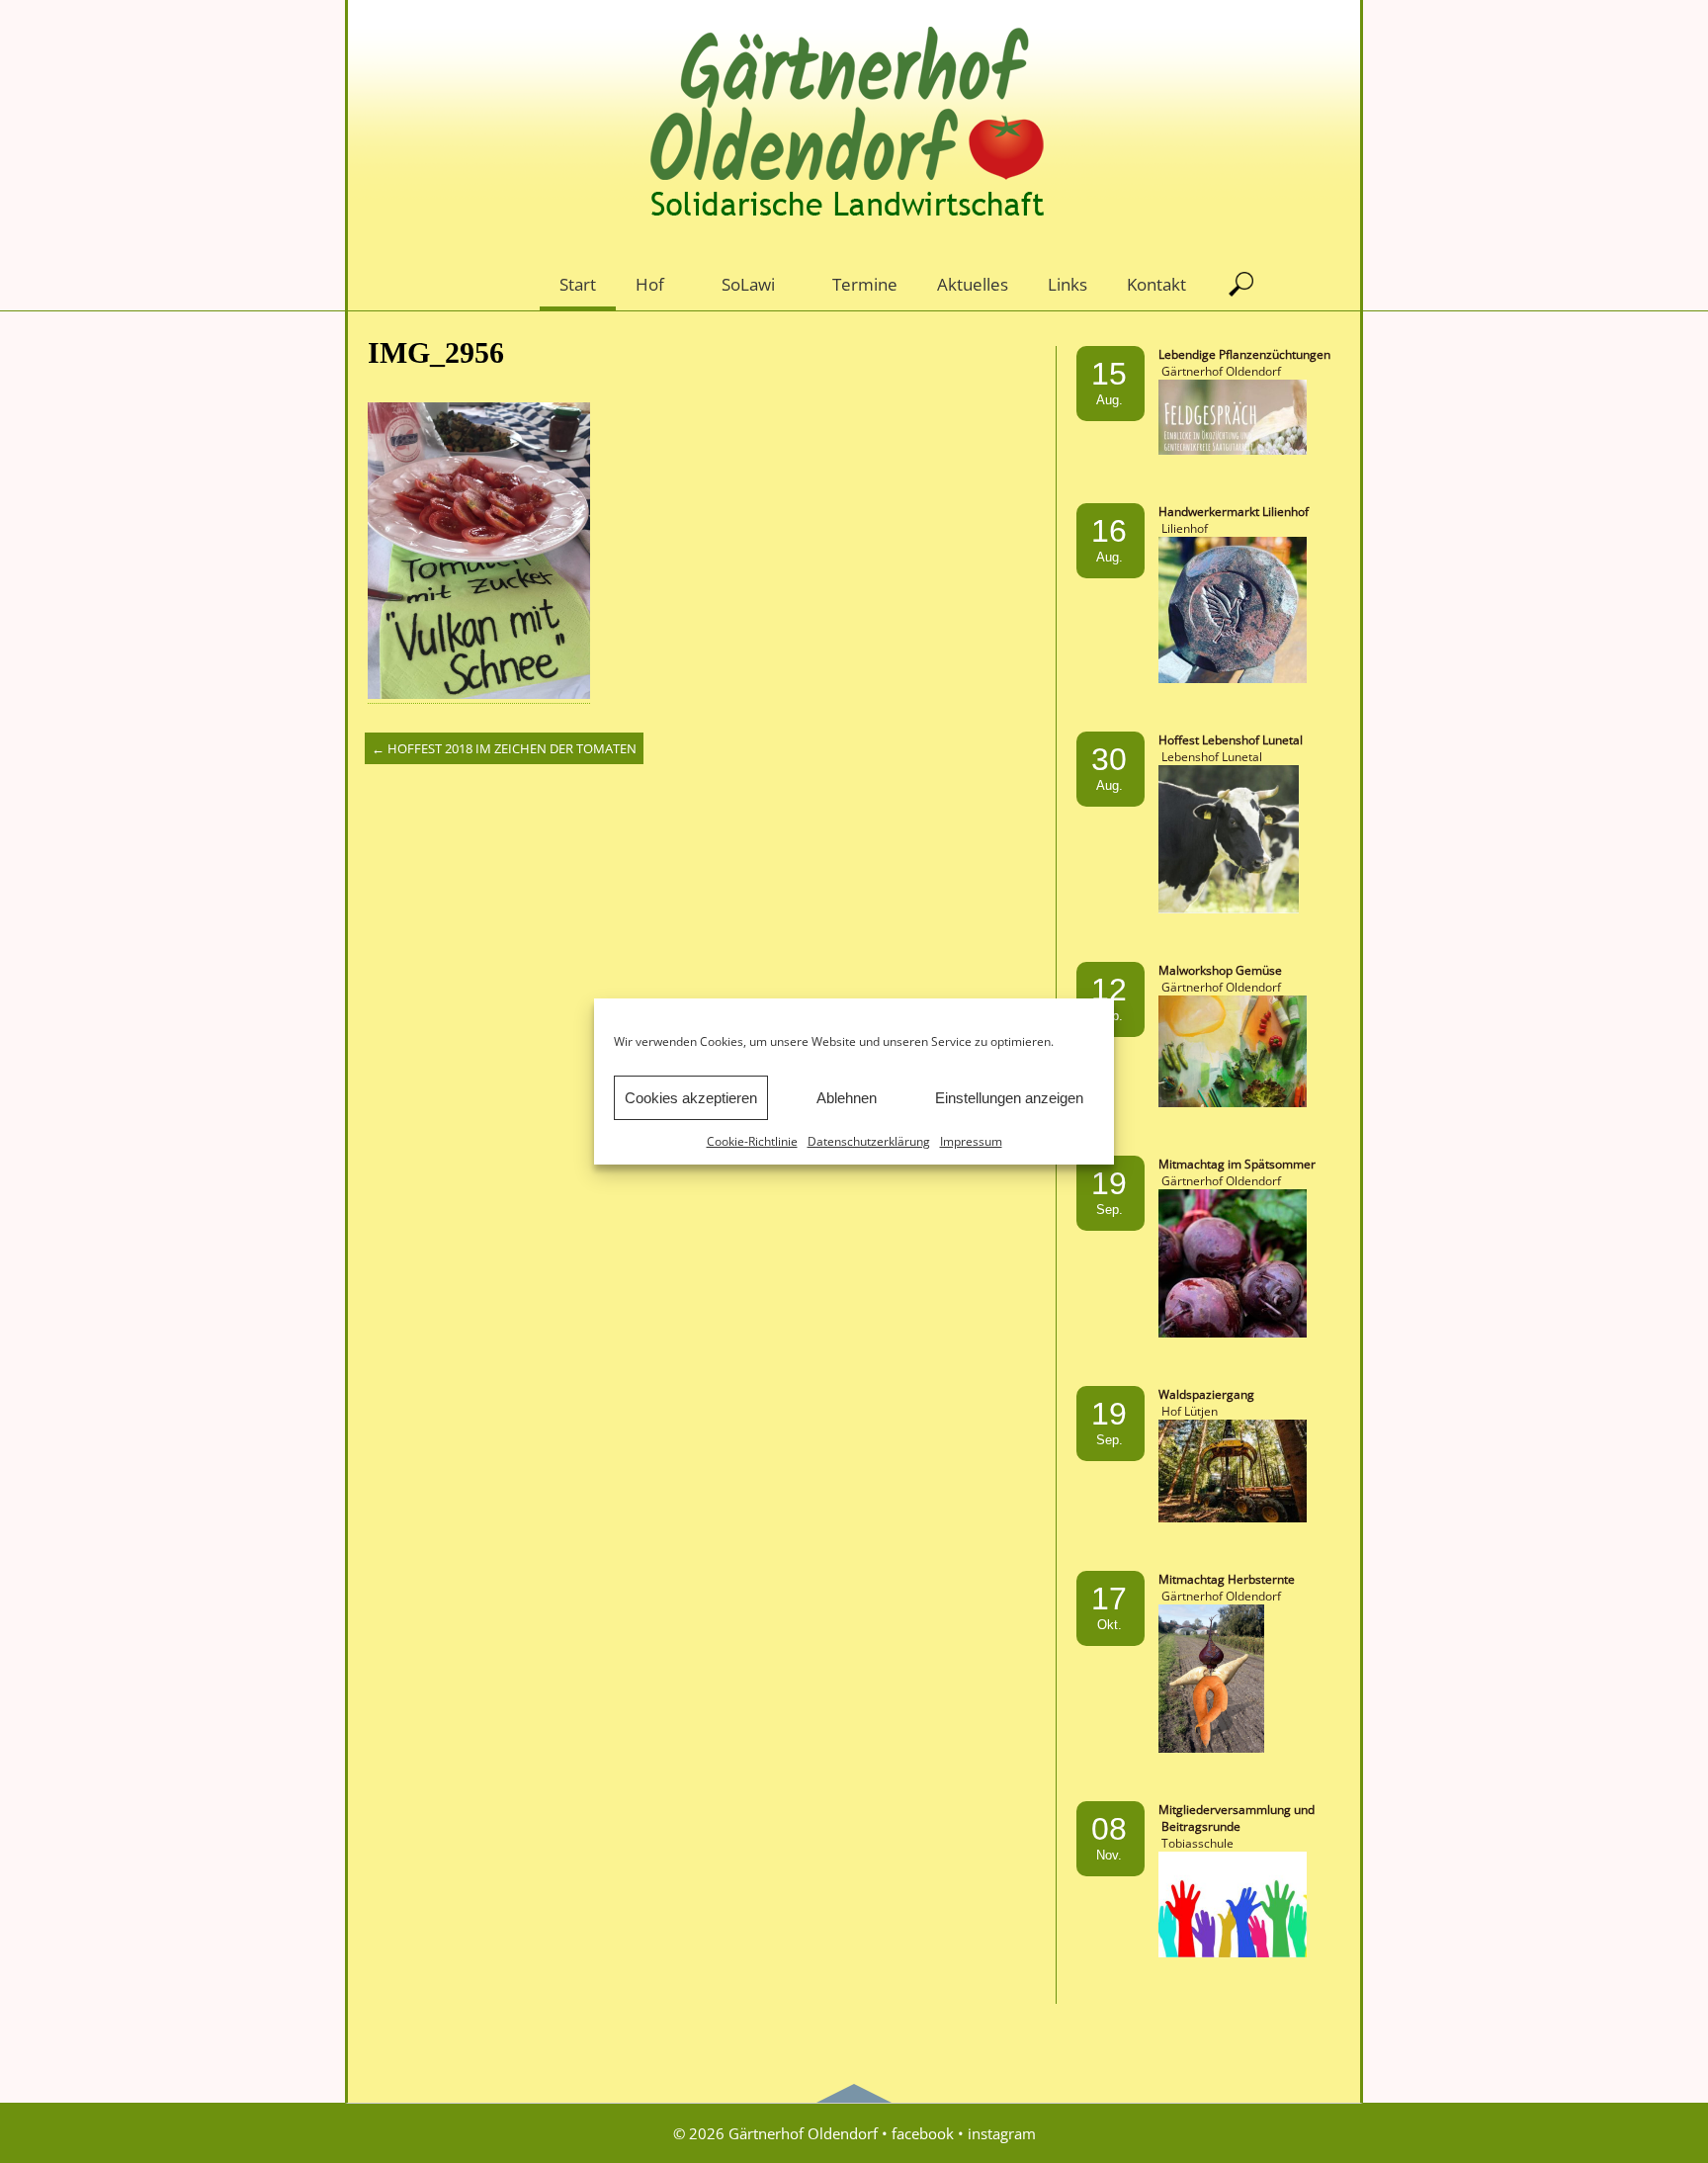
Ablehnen (847, 1098)
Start (578, 284)
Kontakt (1156, 284)
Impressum (971, 1141)
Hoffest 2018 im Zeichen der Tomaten (504, 748)
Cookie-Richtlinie (752, 1141)
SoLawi (748, 284)
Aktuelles (973, 284)
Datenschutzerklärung (869, 1141)
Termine (865, 284)
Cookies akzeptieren (691, 1098)
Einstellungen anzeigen (1009, 1098)
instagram (1002, 2133)
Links (1067, 284)
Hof (650, 284)
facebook (923, 2133)
